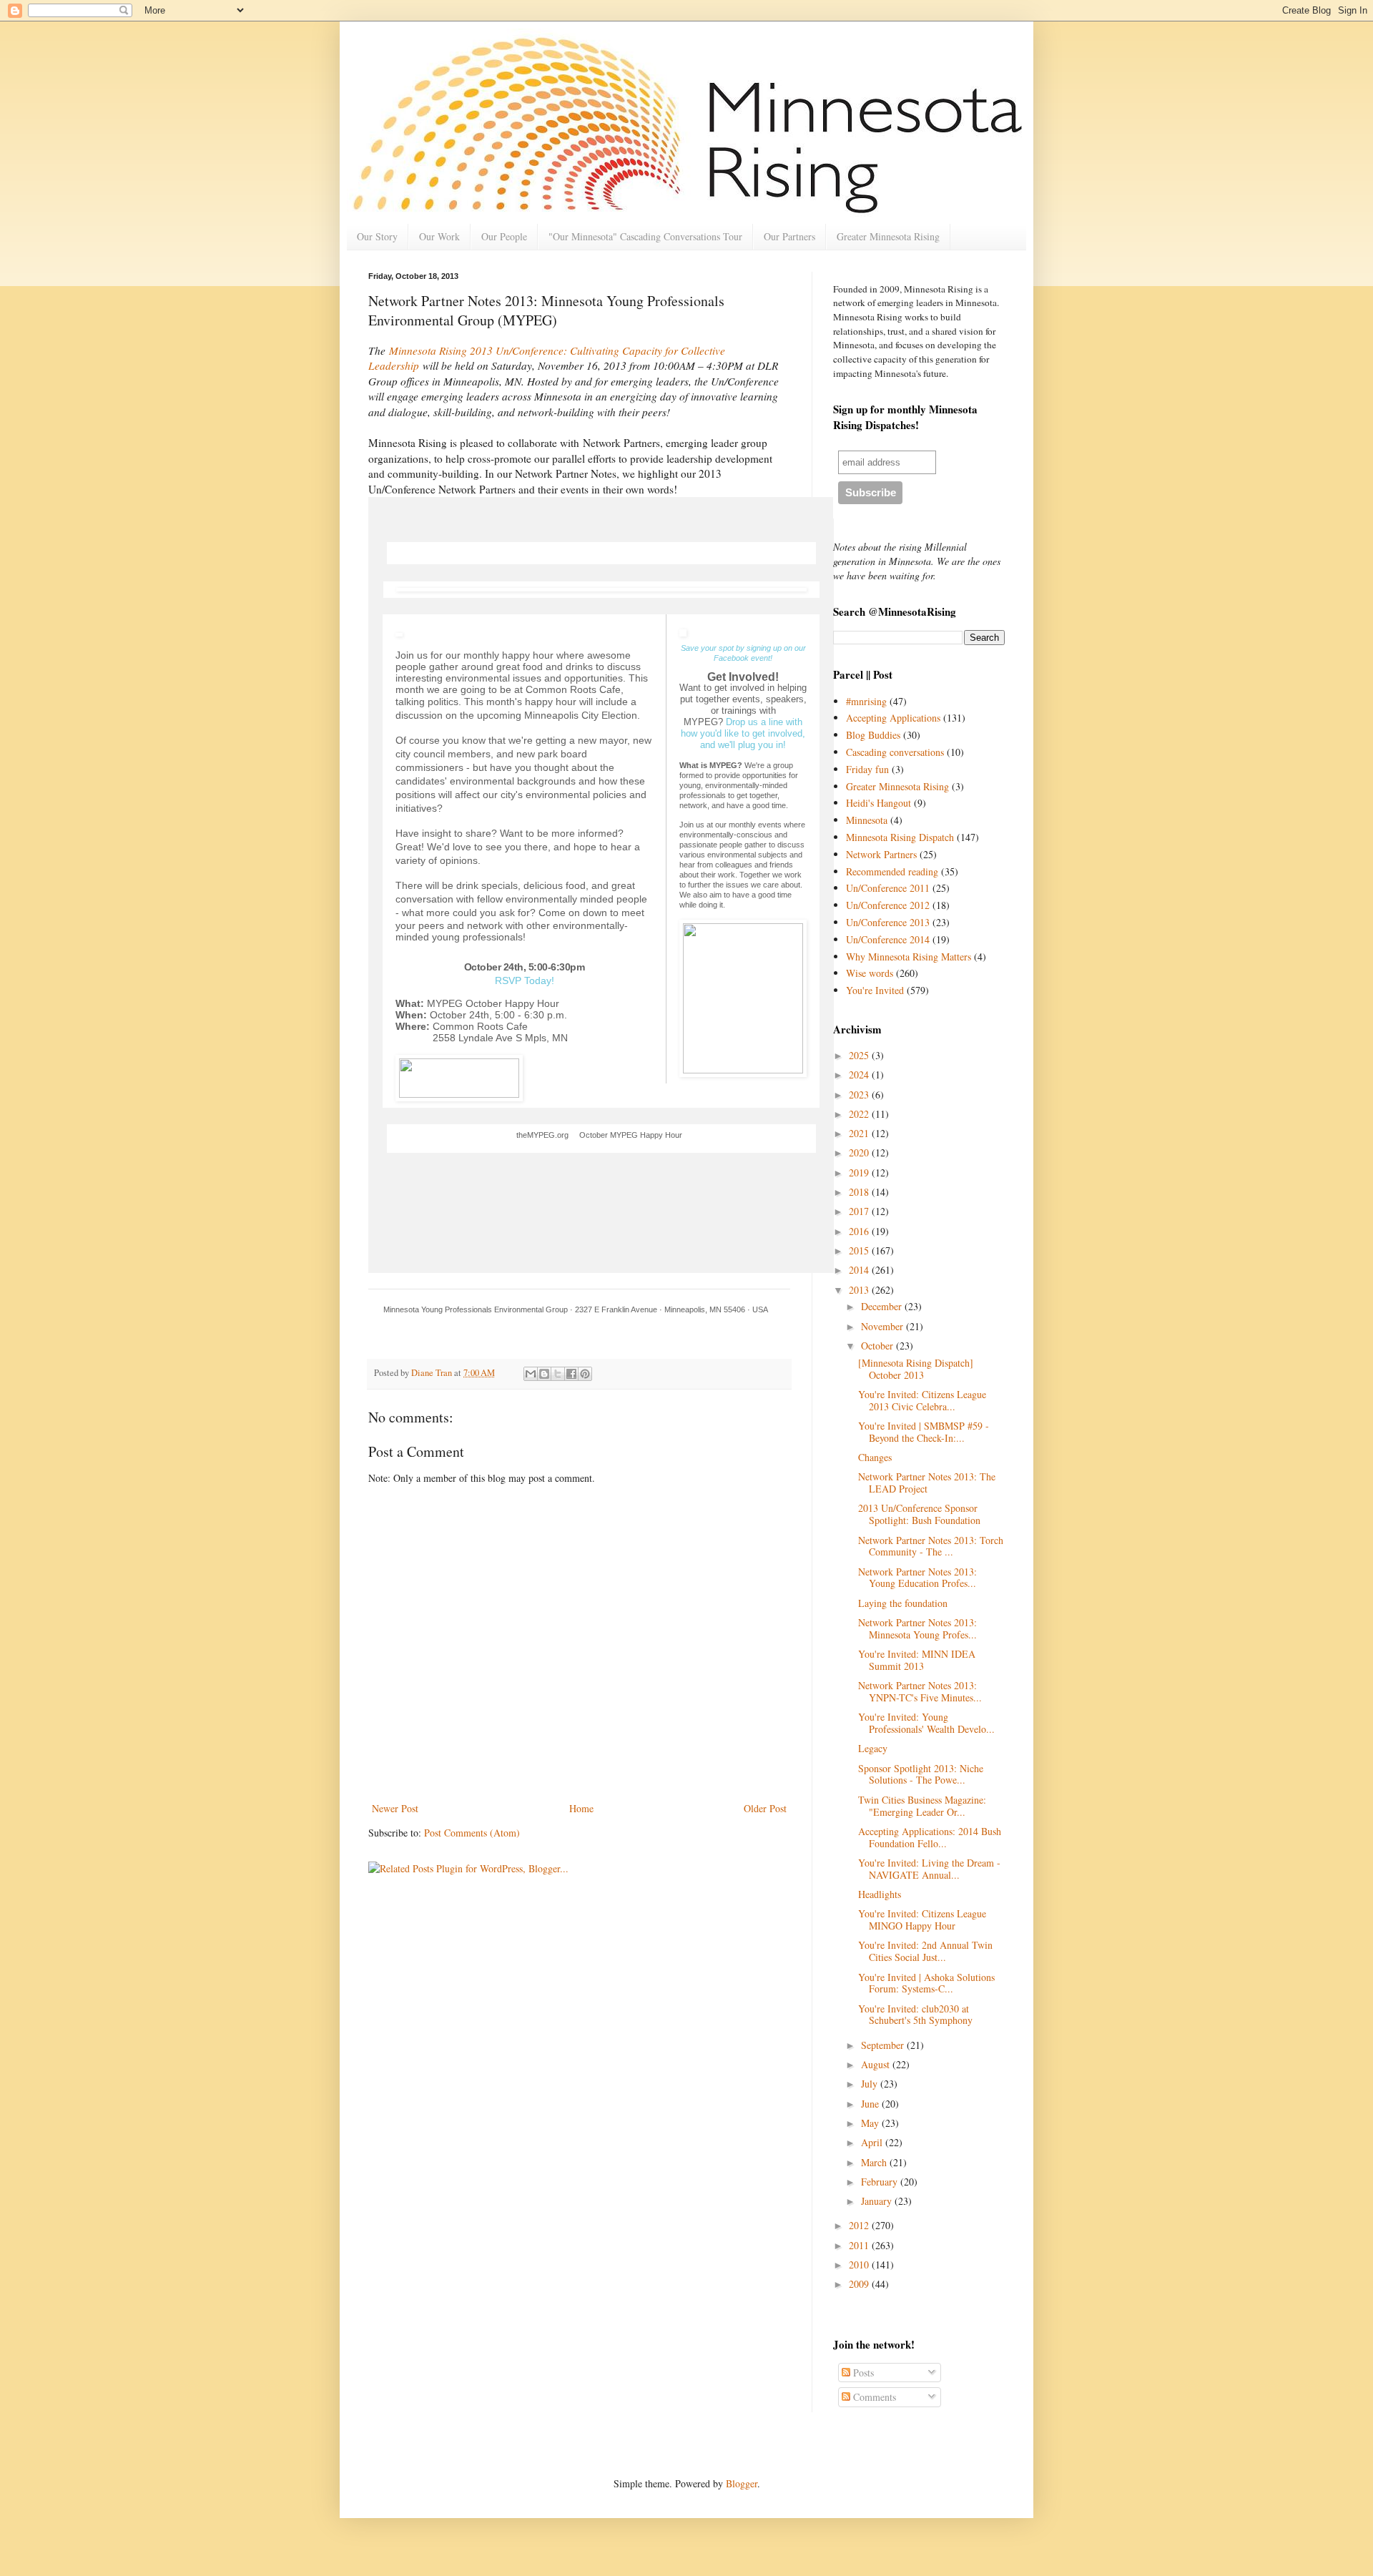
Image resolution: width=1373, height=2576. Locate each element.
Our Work (439, 236)
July (871, 2084)
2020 (860, 1152)
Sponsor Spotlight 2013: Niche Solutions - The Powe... (921, 1774)
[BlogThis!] (544, 1374)
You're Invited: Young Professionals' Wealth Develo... (926, 1723)
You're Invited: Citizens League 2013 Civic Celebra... (922, 1400)
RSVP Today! (525, 980)
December (883, 1306)
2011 (860, 2245)
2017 (860, 1211)
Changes (875, 1457)
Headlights (880, 1894)
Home (581, 1808)
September (884, 2045)
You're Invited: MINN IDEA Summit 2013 (917, 1660)
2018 (860, 1192)
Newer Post (395, 1808)
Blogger (742, 2483)
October (879, 1346)
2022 (860, 1114)
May (871, 2123)
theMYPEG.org (542, 1135)
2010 (860, 2265)
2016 (860, 1231)
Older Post (765, 1808)
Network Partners (881, 854)
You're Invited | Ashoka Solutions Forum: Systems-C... (926, 1983)
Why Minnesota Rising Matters (909, 957)
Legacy (873, 1748)
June (871, 2104)
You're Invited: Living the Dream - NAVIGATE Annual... (929, 1869)
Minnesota (867, 820)
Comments (873, 2397)
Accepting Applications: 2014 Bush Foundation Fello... (930, 1837)
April (873, 2142)
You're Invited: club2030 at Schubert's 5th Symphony (915, 2015)
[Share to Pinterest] (585, 1374)
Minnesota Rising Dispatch (900, 837)
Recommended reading (892, 871)
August (877, 2064)
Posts (862, 2373)
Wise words (870, 973)
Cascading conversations (895, 752)
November (884, 1326)
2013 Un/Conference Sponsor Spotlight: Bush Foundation (919, 1514)
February (881, 2182)
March (875, 2162)
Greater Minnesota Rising (888, 236)
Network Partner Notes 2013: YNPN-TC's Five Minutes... (920, 1691)
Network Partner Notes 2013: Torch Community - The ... (931, 1546)
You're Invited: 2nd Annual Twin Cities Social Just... (925, 1951)
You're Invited (875, 990)
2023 (860, 1095)
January (878, 2201)
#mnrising (866, 701)
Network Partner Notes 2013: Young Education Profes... (917, 1578)
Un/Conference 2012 (888, 905)
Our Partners (789, 236)
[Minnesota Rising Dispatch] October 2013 (916, 1369)
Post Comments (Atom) (472, 1833)
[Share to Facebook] (571, 1374)
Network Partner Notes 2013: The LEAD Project (927, 1483)
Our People (504, 236)
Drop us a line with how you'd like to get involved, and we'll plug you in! (743, 733)
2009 (860, 2284)
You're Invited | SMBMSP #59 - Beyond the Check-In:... (924, 1432)
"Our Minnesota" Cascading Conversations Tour (645, 236)
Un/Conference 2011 (888, 888)
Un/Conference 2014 (888, 939)
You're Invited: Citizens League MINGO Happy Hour (922, 1919)
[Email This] (531, 1374)
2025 (860, 1055)
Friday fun (867, 769)
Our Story (377, 236)
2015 (860, 1250)
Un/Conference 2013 (888, 922)
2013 (860, 1290)
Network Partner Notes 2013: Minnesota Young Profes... (917, 1628)
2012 (860, 2225)
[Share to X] (558, 1374)
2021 (860, 1133)
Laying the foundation (903, 1603)
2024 (860, 1075)
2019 (860, 1173)
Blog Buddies (873, 735)
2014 (860, 1270)
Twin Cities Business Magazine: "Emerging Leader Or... (922, 1806)
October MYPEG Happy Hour (631, 1135)
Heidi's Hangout (879, 803)
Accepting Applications (893, 718)
